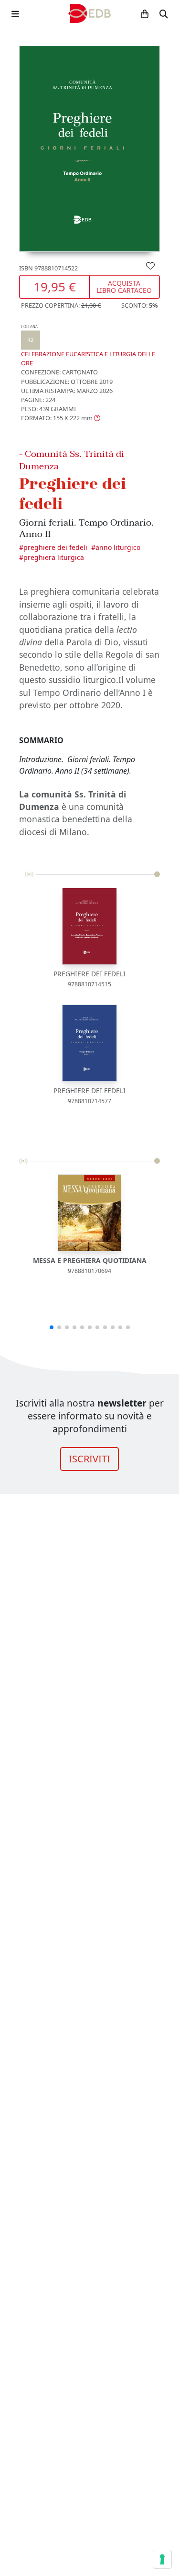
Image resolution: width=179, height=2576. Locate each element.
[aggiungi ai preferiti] (150, 265)
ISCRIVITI (89, 1459)
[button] (61, 418)
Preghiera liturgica (54, 557)
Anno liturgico (118, 547)
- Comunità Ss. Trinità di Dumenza (72, 460)
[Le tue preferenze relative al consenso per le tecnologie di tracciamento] (162, 2559)
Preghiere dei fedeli (55, 547)
